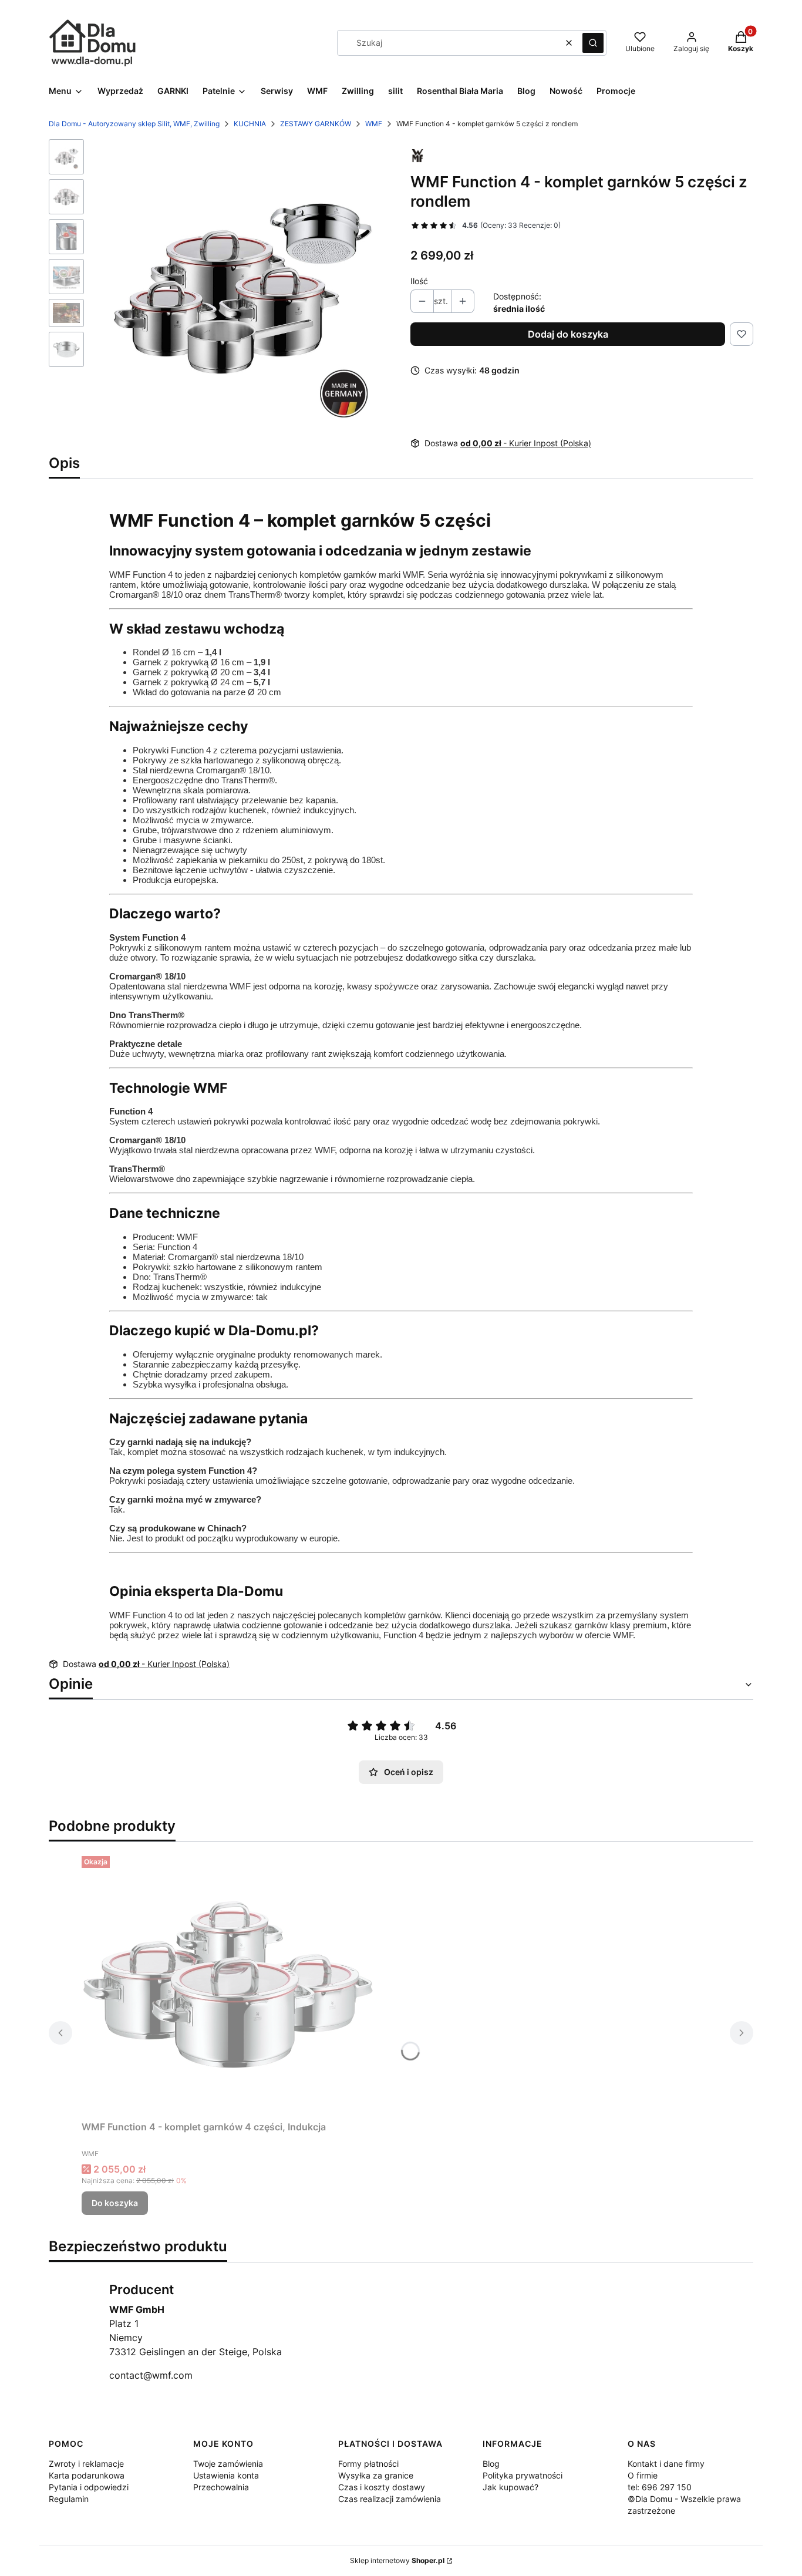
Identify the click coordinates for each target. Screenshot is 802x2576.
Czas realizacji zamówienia (390, 2499)
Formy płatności (368, 2464)
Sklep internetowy (397, 2560)
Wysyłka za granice (376, 2475)
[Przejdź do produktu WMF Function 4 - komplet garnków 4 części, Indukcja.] (228, 1984)
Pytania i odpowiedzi (89, 2487)
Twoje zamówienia (228, 2464)
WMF (374, 124)
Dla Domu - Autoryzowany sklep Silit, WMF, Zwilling (134, 124)
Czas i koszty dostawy (382, 2487)
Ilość (419, 281)
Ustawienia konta (226, 2475)
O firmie (643, 2475)
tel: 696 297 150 (660, 2487)
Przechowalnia (221, 2487)
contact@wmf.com (151, 2375)
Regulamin (69, 2499)
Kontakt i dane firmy (666, 2464)
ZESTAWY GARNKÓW (316, 124)
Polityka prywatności (523, 2475)
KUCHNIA (250, 124)
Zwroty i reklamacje (86, 2464)
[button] (593, 43)
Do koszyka (115, 2203)
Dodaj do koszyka (568, 334)
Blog (491, 2464)
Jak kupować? (510, 2487)
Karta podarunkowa (87, 2475)
